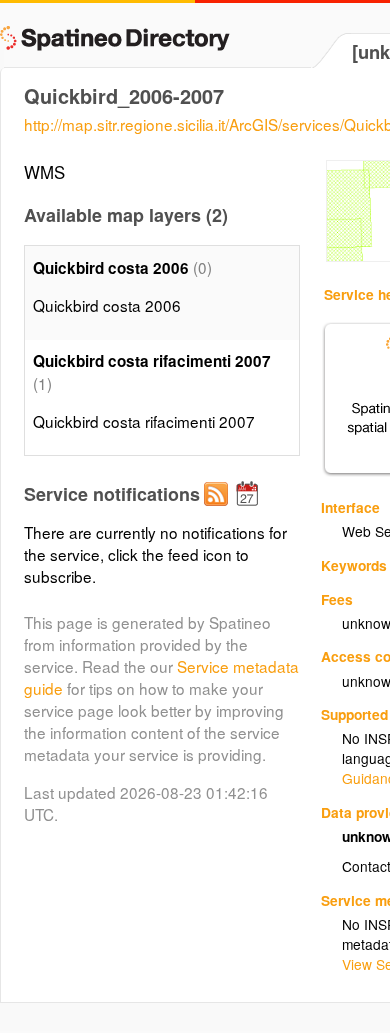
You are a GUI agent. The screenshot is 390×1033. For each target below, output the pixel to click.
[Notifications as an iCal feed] (250, 510)
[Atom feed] (219, 510)
